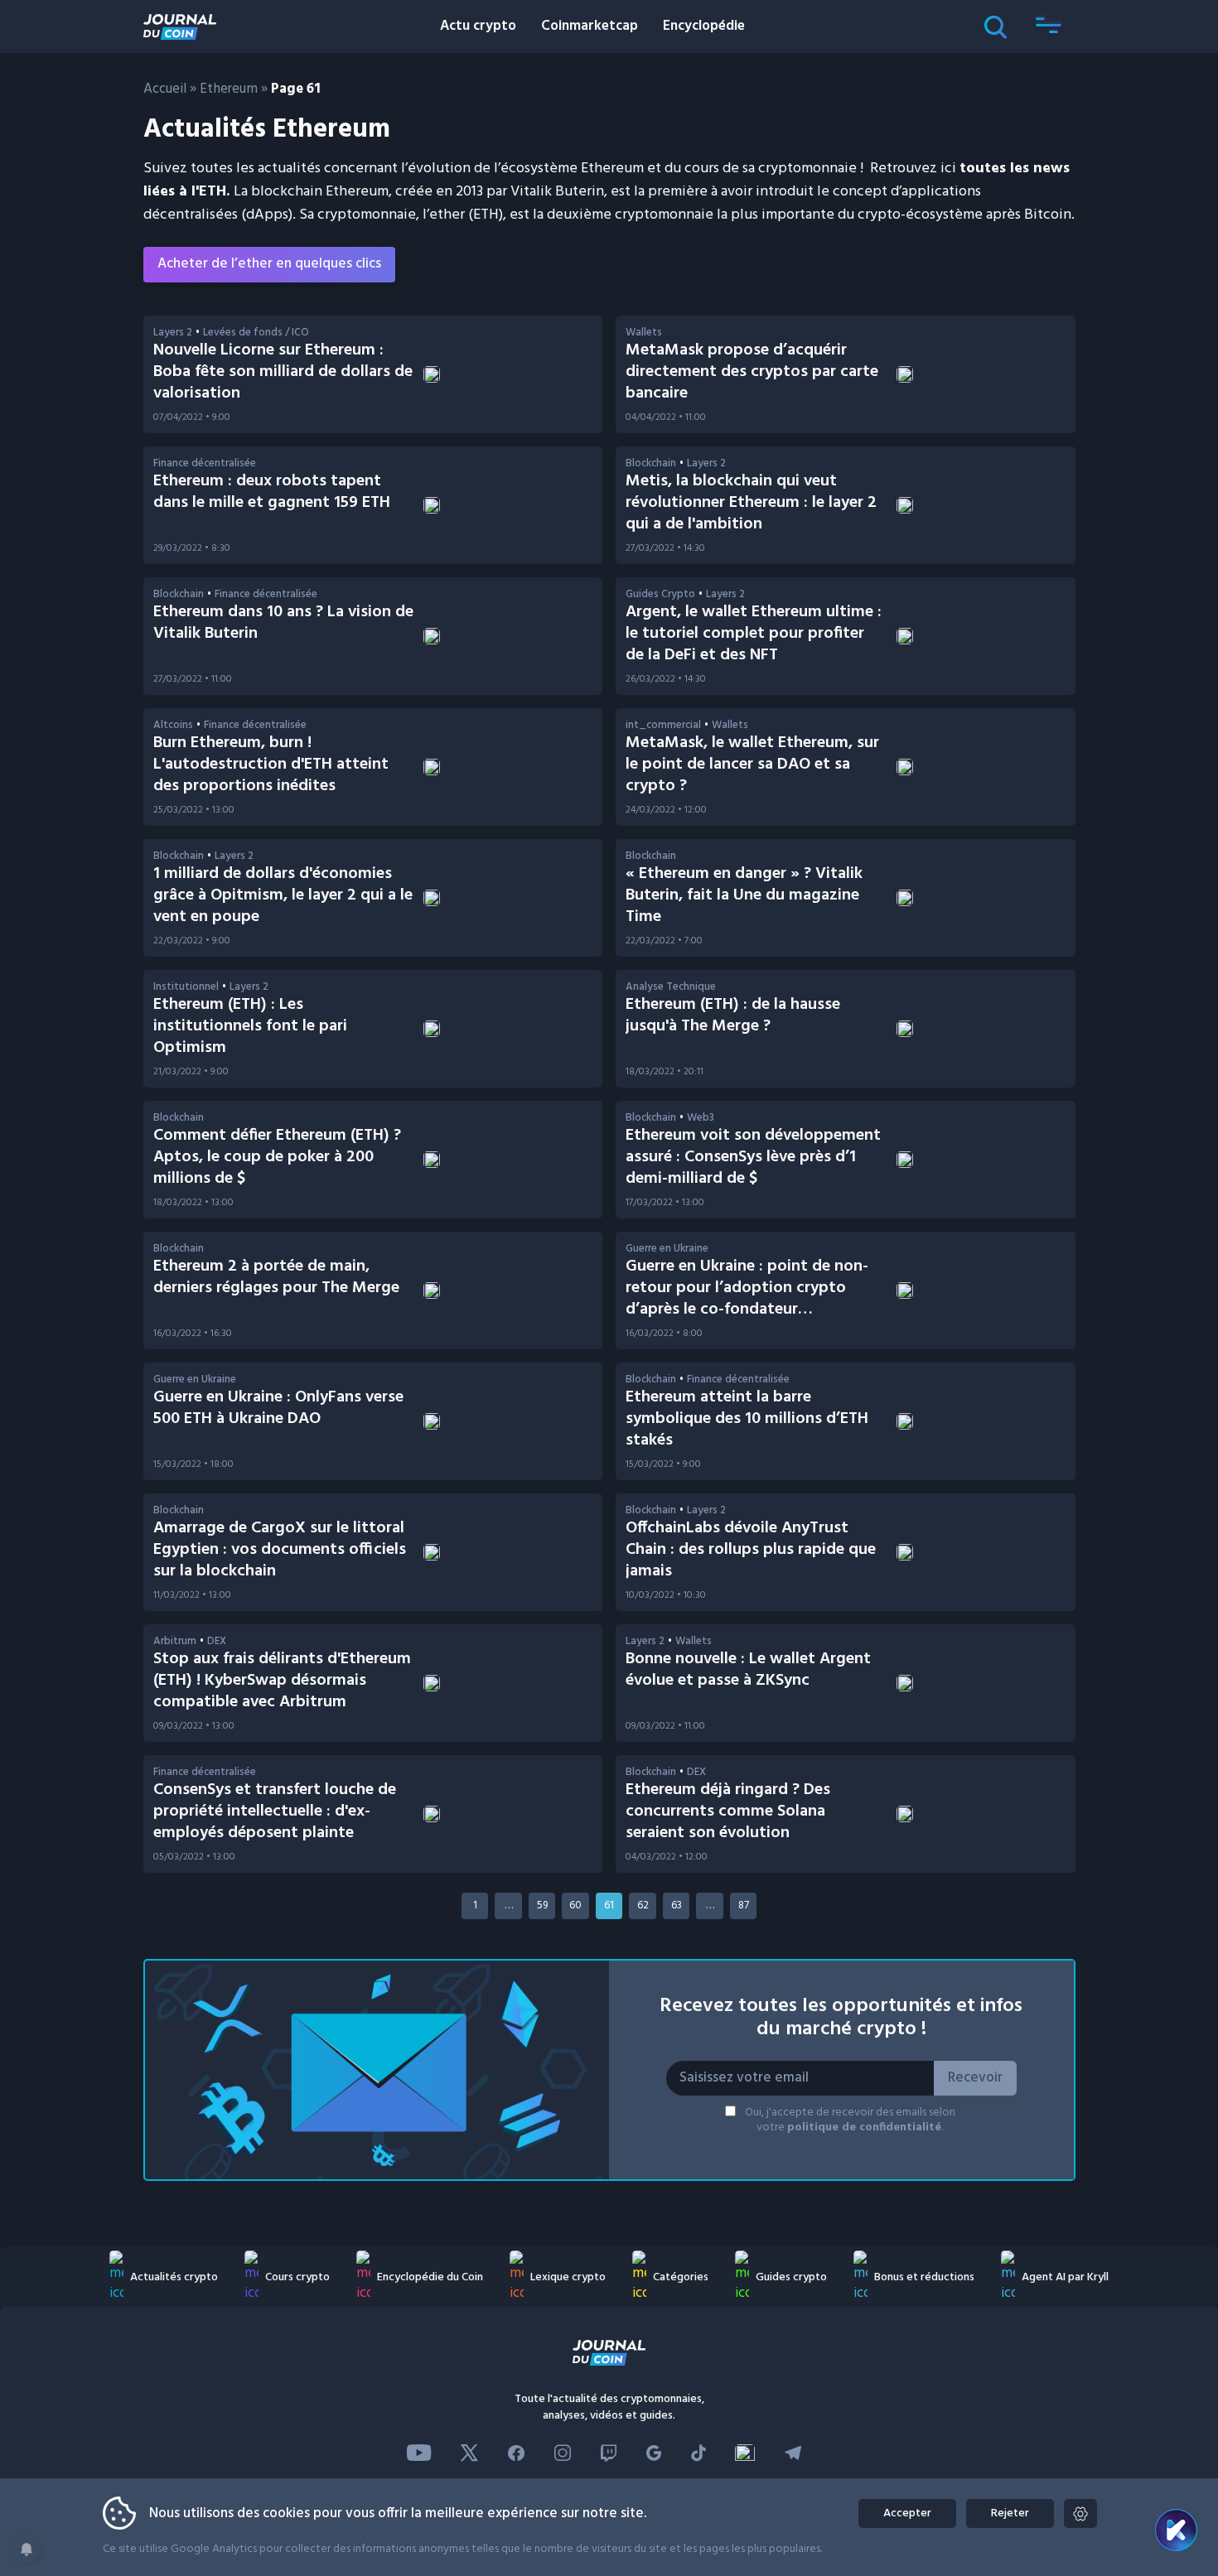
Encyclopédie (704, 26)
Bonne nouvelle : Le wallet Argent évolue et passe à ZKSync (748, 1670)
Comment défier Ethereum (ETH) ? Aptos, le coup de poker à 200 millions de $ (277, 1157)
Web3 (701, 1118)
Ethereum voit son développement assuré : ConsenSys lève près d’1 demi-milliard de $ (753, 1157)
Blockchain (651, 463)
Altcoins (173, 725)
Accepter (907, 2513)
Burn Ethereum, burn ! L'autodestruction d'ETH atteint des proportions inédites (271, 765)
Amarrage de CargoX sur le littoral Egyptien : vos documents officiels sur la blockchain (280, 1550)
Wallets (644, 333)
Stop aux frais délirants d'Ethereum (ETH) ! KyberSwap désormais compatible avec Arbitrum (282, 1681)
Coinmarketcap (590, 26)
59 (542, 1905)
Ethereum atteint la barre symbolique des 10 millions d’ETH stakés (747, 1419)
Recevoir (975, 2078)
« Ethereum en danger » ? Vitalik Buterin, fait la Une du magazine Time (744, 895)
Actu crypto (478, 26)
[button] (1049, 27)
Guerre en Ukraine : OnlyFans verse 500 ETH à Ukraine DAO (278, 1408)
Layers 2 (173, 333)
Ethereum (229, 89)
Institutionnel (186, 987)
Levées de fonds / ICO (256, 333)
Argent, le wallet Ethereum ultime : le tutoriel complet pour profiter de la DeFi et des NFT (754, 634)
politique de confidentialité (864, 2127)
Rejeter (1010, 2513)
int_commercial (663, 725)
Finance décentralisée (205, 463)
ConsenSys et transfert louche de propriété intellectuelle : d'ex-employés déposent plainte (275, 1811)
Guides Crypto (660, 594)
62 (643, 1905)
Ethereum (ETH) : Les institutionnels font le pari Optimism (250, 1026)
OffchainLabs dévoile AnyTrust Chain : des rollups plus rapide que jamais (751, 1550)
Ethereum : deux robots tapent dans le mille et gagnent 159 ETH (272, 492)
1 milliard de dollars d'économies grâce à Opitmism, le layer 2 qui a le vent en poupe (283, 895)
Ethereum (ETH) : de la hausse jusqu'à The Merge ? (733, 1015)
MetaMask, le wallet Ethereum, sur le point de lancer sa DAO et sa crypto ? (752, 765)
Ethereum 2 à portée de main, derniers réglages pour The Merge (276, 1277)
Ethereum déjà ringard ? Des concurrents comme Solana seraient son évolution (728, 1811)
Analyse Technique (671, 987)
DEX (217, 1641)
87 (744, 1905)
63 (677, 1905)
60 (575, 1905)
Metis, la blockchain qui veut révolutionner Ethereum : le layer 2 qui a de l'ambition (751, 503)
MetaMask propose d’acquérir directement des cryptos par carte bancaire (752, 372)
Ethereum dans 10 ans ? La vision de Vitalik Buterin (283, 623)
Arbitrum (175, 1641)
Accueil (165, 89)
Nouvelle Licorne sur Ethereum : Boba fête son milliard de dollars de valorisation (283, 372)
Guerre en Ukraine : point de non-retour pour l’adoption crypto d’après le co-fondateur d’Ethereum (747, 1299)
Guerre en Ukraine (667, 1249)
